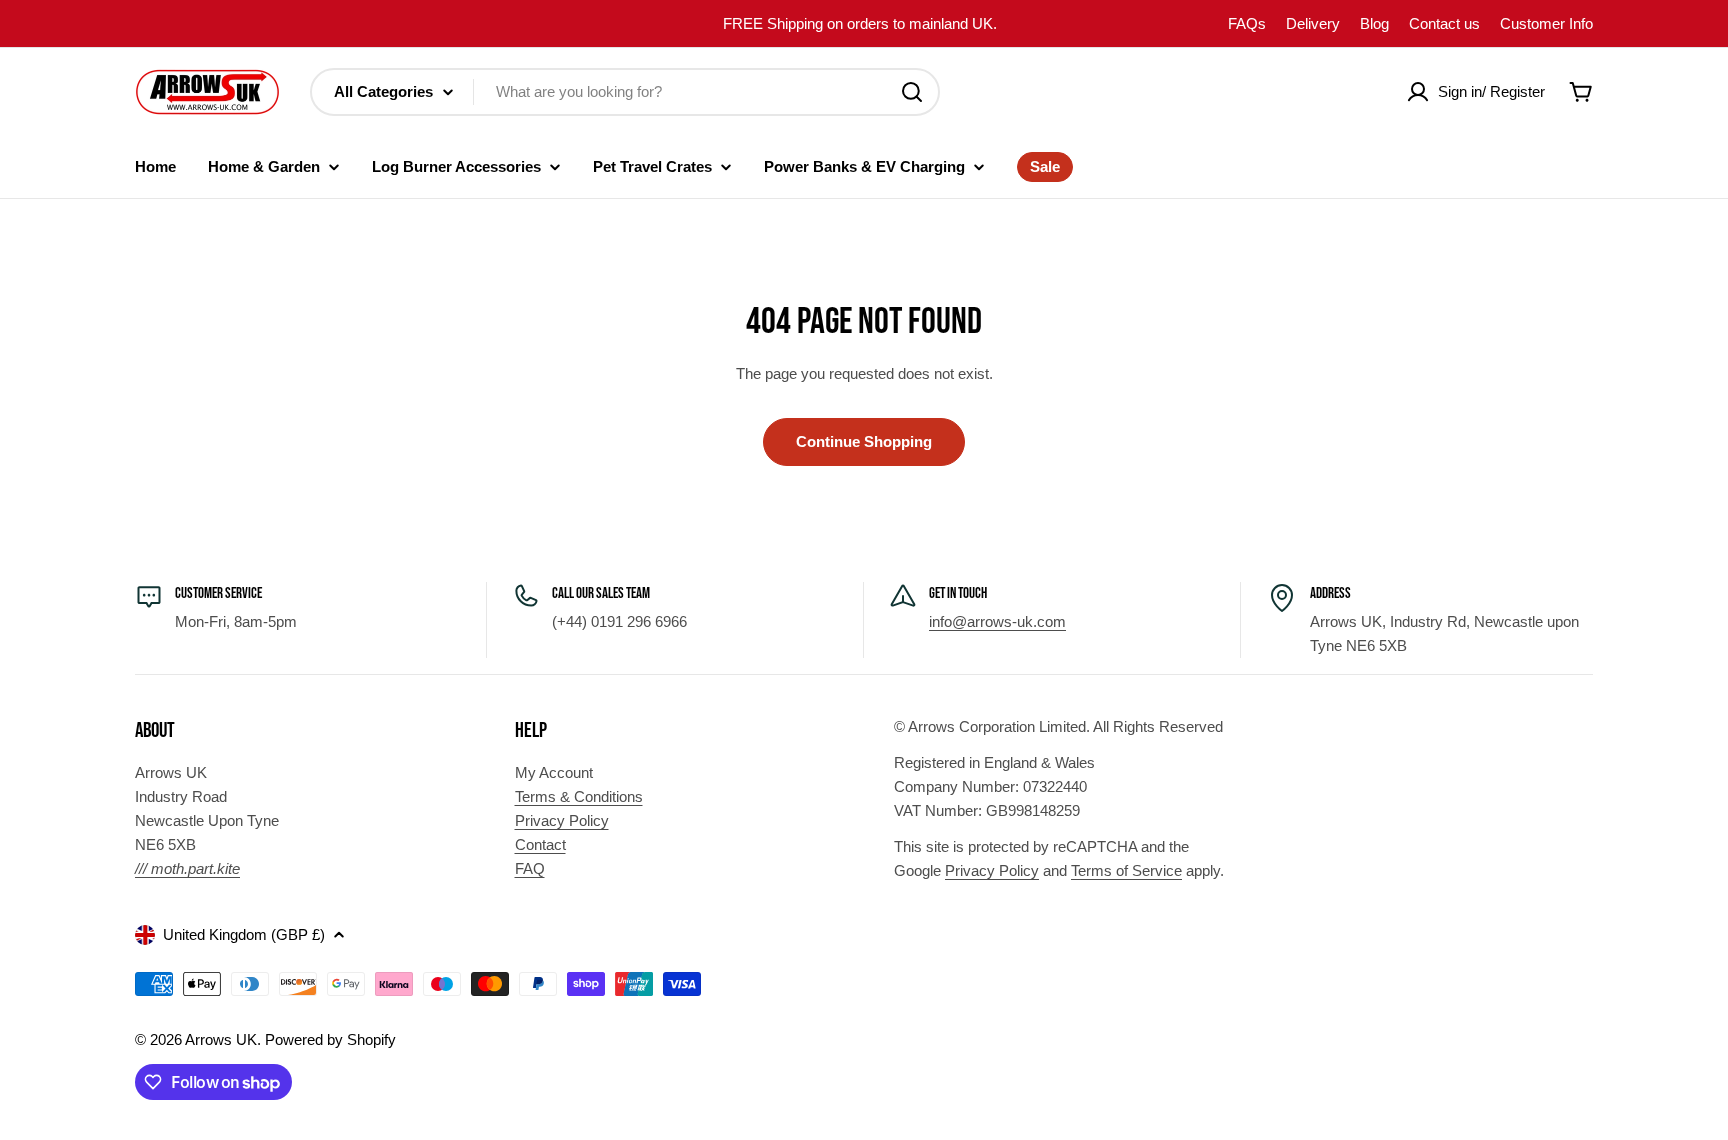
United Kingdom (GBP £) (244, 934)
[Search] (912, 92)
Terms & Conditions (579, 796)
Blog (1374, 23)
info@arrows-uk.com (997, 621)
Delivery (1313, 23)
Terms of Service (1126, 870)
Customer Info (1546, 23)
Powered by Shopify (330, 1039)
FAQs (1247, 23)
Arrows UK (221, 1039)
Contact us (1444, 23)
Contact (540, 844)
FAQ (530, 868)
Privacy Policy (562, 820)
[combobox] (625, 92)
